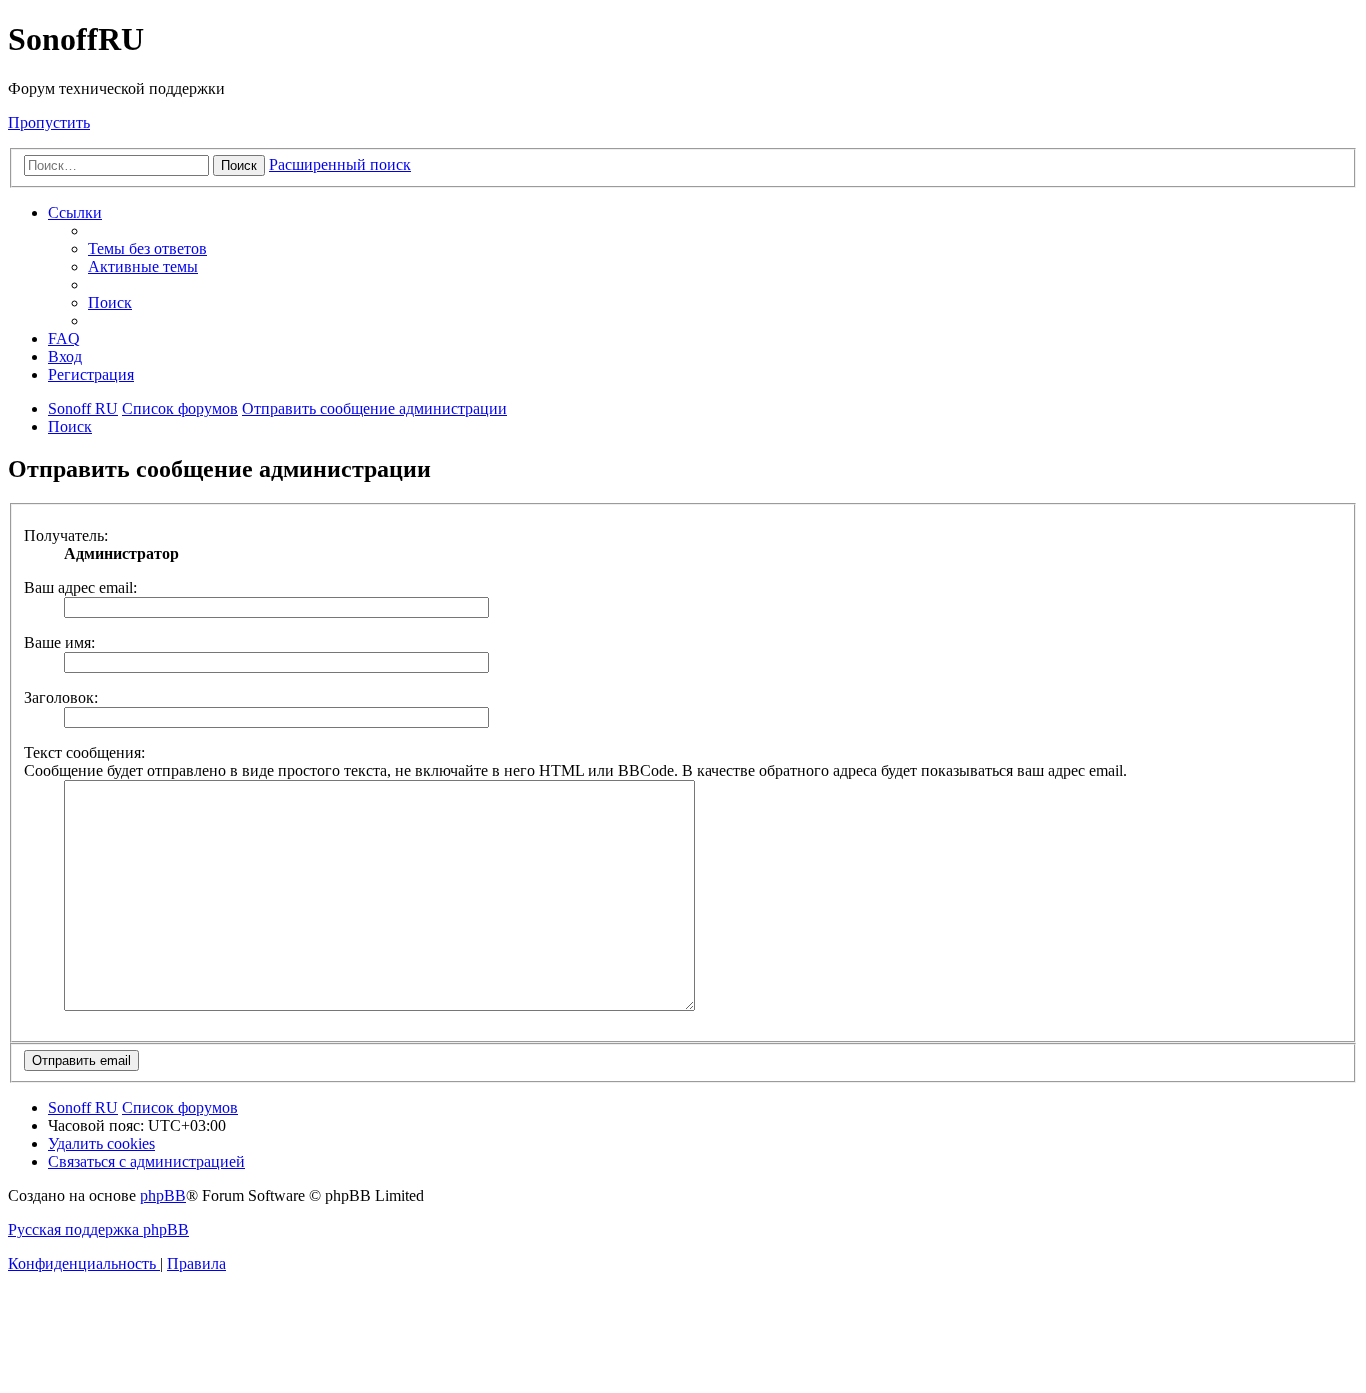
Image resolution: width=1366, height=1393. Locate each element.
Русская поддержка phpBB (98, 1229)
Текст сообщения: (84, 752)
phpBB (163, 1195)
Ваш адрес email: (80, 587)
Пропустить (49, 122)
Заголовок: (61, 697)
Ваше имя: (59, 642)
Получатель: (66, 535)
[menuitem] (147, 248)
